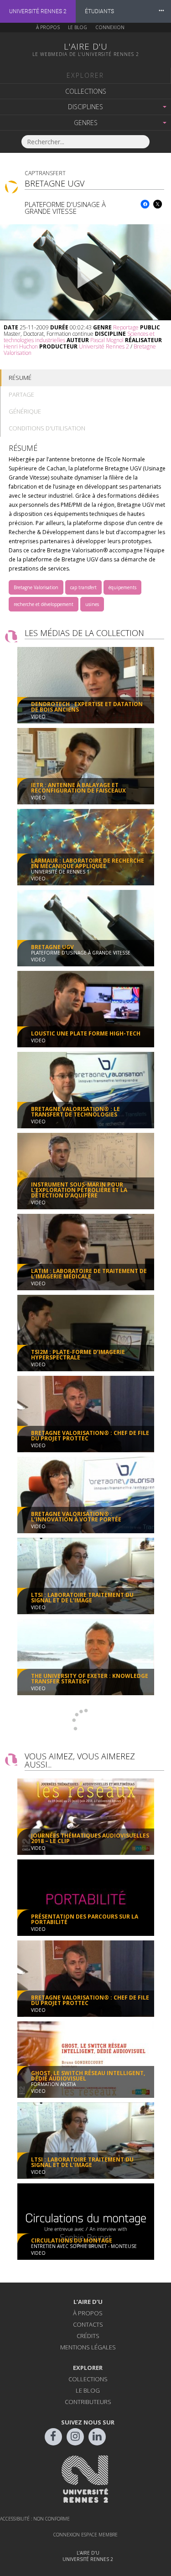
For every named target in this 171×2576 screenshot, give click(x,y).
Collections (86, 91)
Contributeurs (88, 2402)
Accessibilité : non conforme (35, 2519)
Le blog (78, 27)
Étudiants (99, 11)
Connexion (110, 27)
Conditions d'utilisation (47, 428)
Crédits (88, 2336)
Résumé (20, 378)
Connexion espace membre (85, 2535)
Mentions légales (88, 2347)
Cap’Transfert (45, 173)
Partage (21, 394)
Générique (25, 411)
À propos (48, 27)
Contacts (88, 2324)
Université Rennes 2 (38, 11)
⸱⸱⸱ (161, 11)
